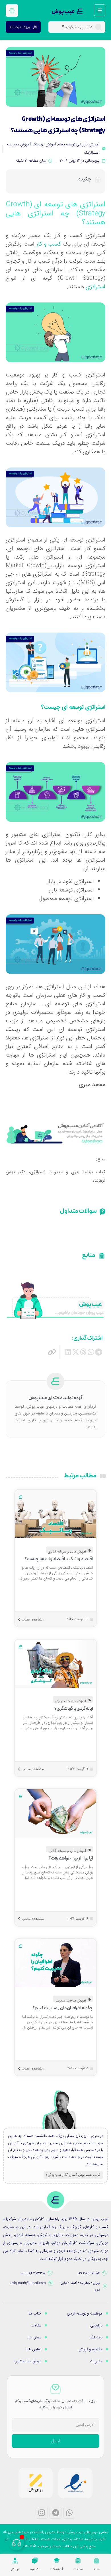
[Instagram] (42, 2513)
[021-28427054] (105, 2273)
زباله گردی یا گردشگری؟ (74, 1709)
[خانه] (96, 2561)
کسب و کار (49, 244)
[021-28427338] (50, 2273)
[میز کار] (15, 2561)
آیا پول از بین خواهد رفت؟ (71, 1858)
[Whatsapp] (69, 2513)
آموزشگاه (57, 2569)
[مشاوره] (35, 2561)
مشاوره (35, 2569)
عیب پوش (63, 12)
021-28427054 (89, 2273)
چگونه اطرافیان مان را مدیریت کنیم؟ (63, 2008)
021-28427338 (33, 2273)
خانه (97, 2569)
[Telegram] (55, 2513)
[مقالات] (78, 2561)
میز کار (15, 2569)
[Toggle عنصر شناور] (16, 2543)
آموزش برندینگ (44, 144)
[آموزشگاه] (57, 2561)
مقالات (78, 2569)
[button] (99, 1352)
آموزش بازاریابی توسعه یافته (79, 144)
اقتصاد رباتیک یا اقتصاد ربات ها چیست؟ (59, 1559)
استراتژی (95, 287)
